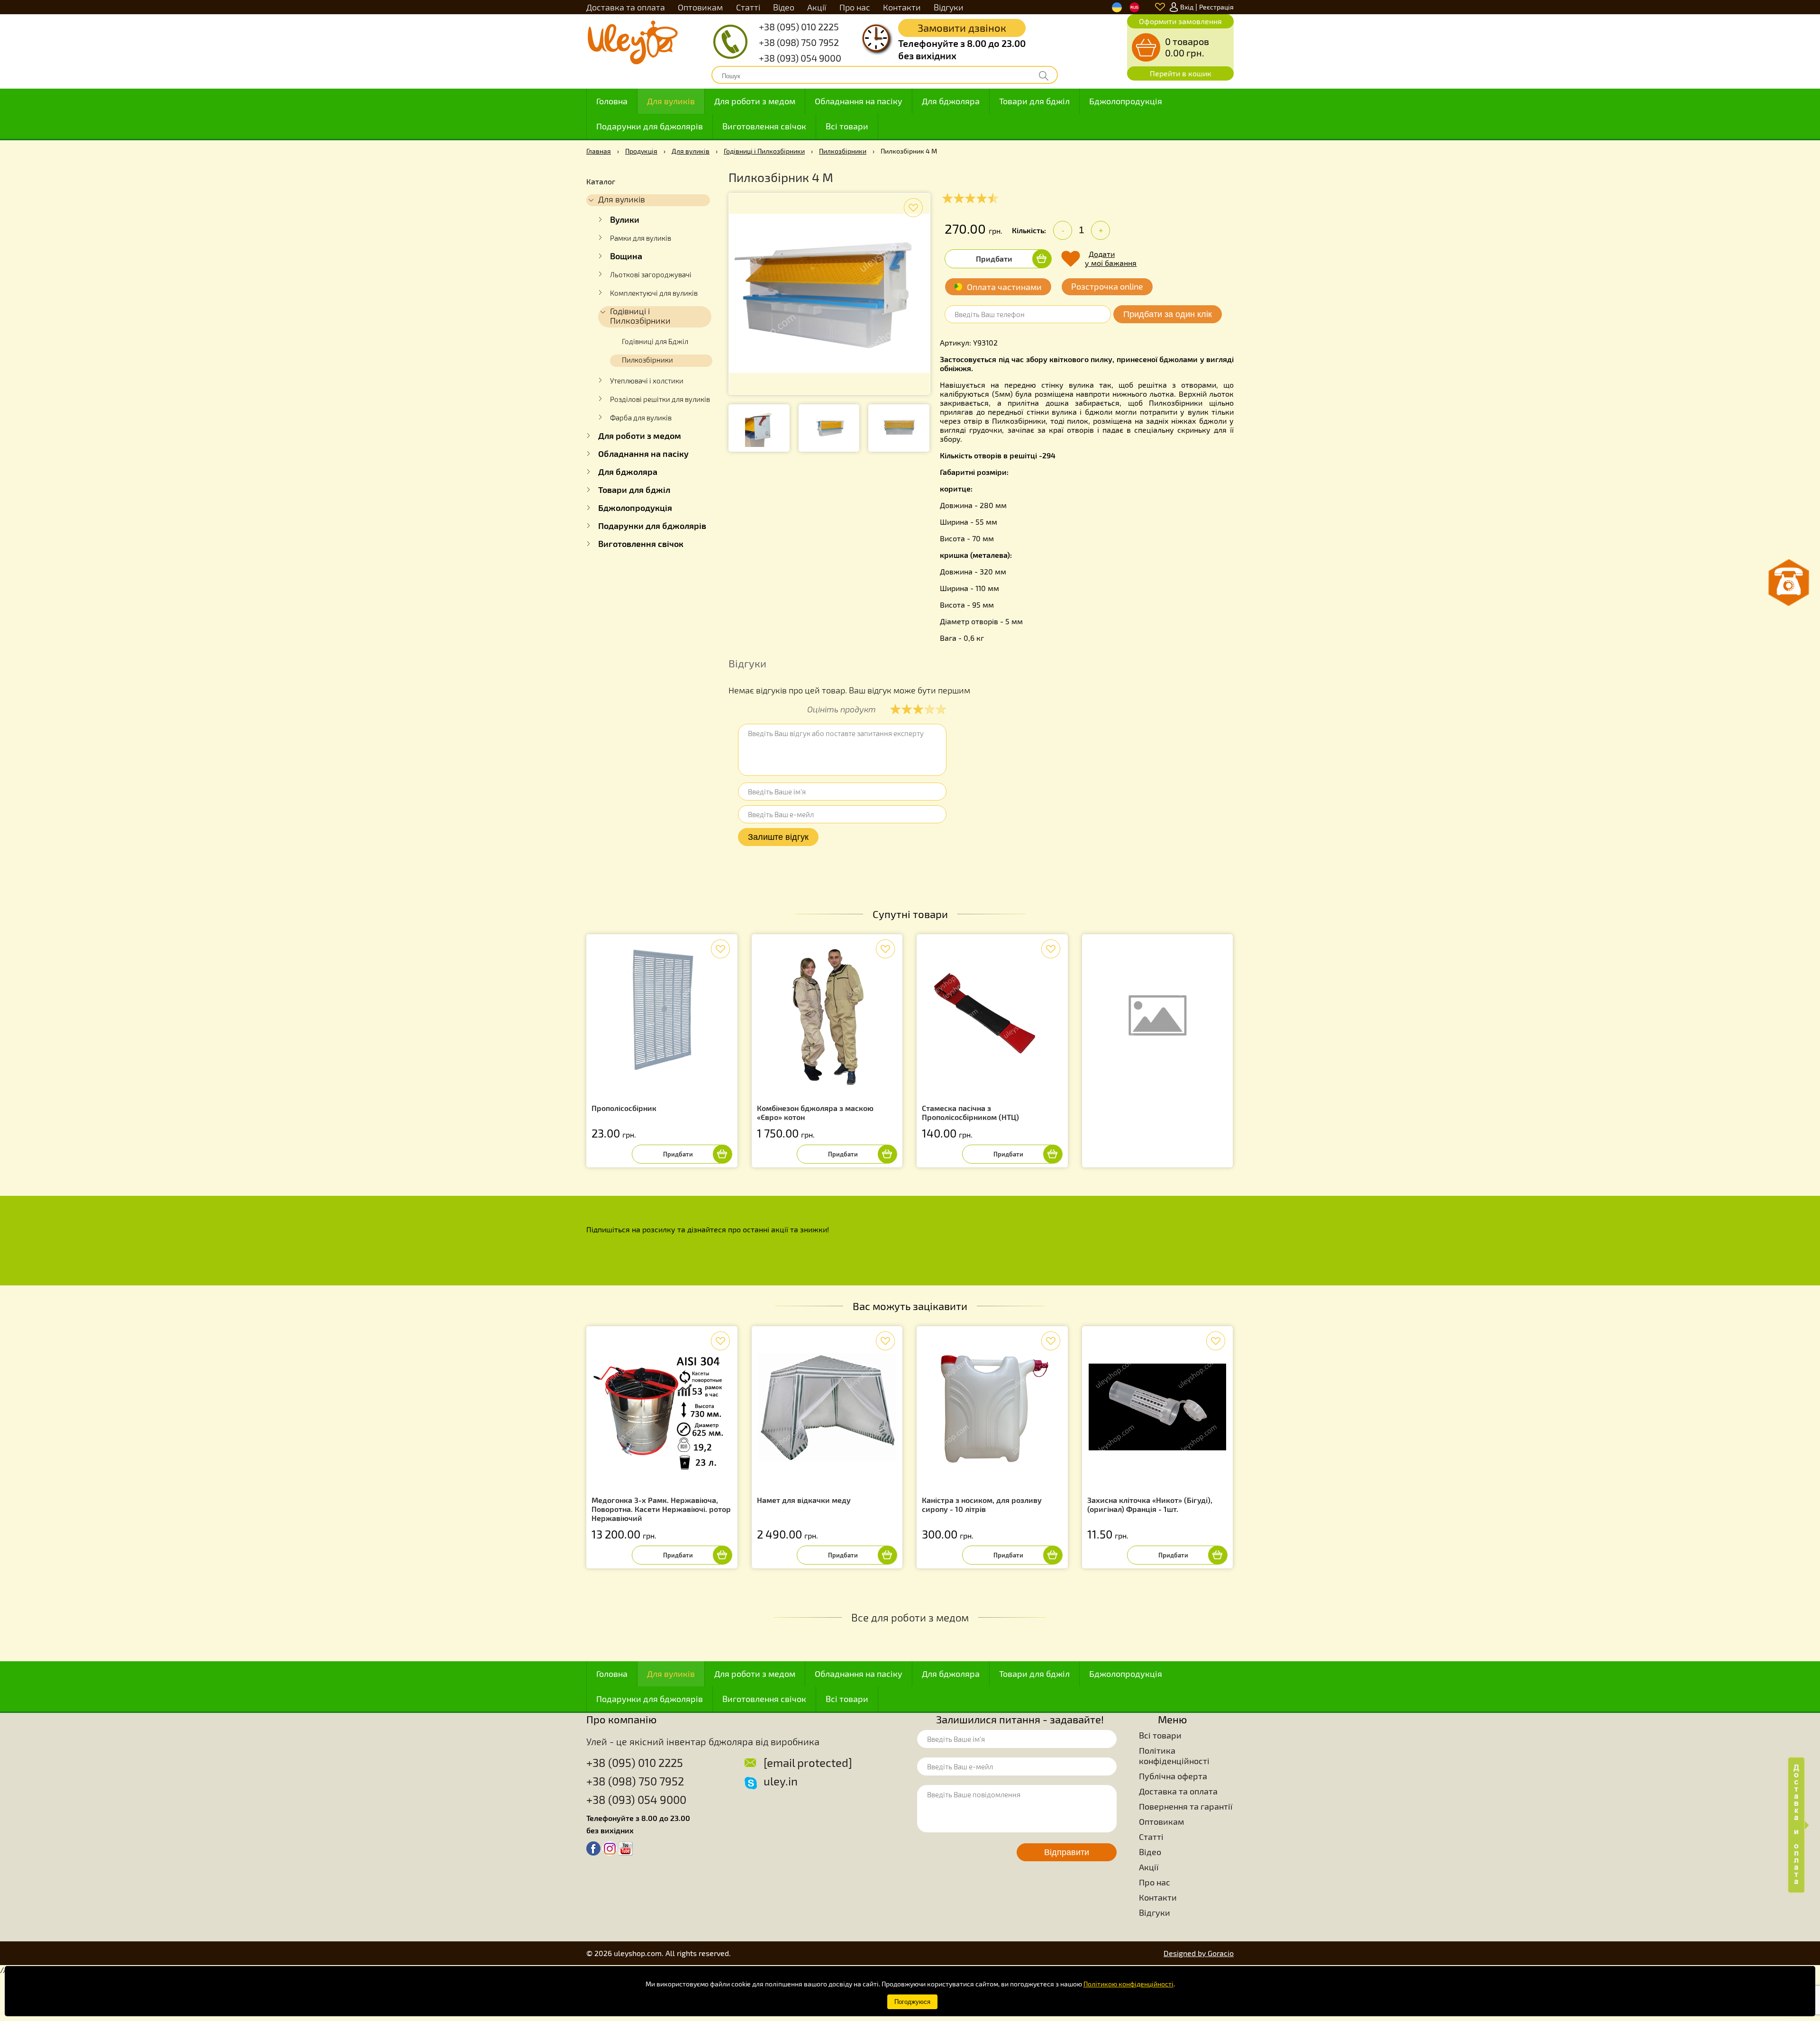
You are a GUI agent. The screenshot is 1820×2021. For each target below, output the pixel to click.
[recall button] (1789, 583)
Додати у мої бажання (1111, 258)
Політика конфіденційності (1174, 1756)
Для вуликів (671, 101)
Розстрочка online (1107, 286)
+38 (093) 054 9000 (800, 58)
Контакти (902, 7)
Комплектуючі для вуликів (654, 293)
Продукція (641, 151)
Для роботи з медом (755, 101)
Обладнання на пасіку (859, 101)
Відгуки (949, 7)
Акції (817, 7)
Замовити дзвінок (962, 27)
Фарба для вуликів (641, 418)
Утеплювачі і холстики (647, 381)
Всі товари (847, 126)
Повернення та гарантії (1186, 1806)
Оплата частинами (1004, 287)
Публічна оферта (1173, 1776)
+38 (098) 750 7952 (799, 42)
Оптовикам (700, 7)
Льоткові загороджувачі (651, 274)
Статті (748, 7)
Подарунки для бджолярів (650, 126)
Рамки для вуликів (641, 238)
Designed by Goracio (1199, 1953)
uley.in (781, 1781)
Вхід (1187, 7)
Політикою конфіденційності (1128, 1984)
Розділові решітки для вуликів (660, 399)
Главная (599, 151)
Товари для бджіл (1034, 101)
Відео (784, 7)
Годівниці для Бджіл (655, 341)
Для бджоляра (951, 101)
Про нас (855, 7)
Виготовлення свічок (764, 126)
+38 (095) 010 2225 (799, 27)
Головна (612, 101)
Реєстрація (1216, 7)
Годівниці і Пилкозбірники (764, 151)
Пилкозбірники (843, 151)
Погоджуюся (912, 2002)
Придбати (994, 259)
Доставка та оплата (626, 7)
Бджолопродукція (1126, 101)
